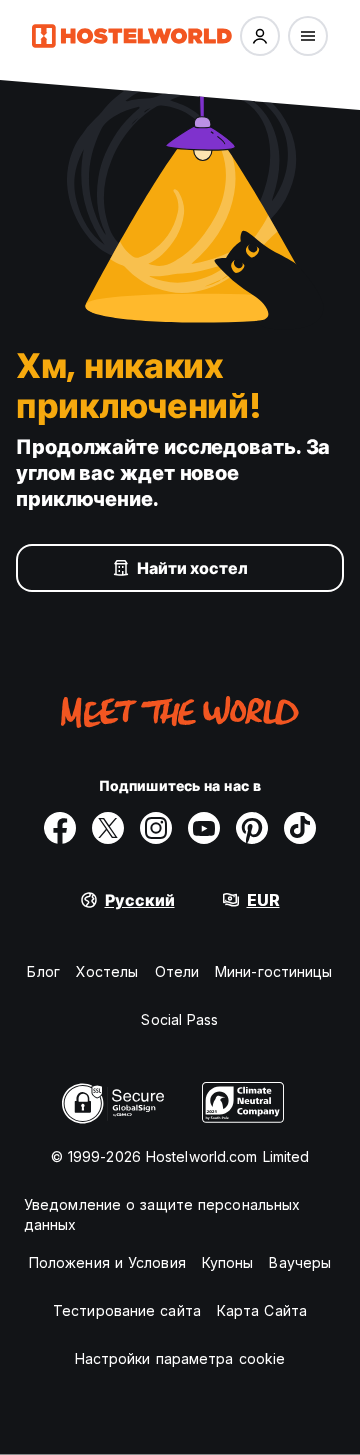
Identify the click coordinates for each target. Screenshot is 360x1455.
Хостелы (107, 971)
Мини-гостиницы (273, 971)
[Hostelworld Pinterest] (252, 828)
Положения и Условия (107, 1262)
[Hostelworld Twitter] (108, 828)
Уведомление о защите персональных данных (162, 1214)
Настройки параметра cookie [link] (180, 1358)
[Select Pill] (260, 36)
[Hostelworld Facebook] (60, 828)
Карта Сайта (262, 1310)
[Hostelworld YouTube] (204, 828)
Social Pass (179, 1019)
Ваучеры (300, 1262)
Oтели (177, 971)
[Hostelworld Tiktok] (300, 828)
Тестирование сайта (127, 1310)
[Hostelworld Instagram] (156, 828)
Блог (43, 971)
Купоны (228, 1262)
